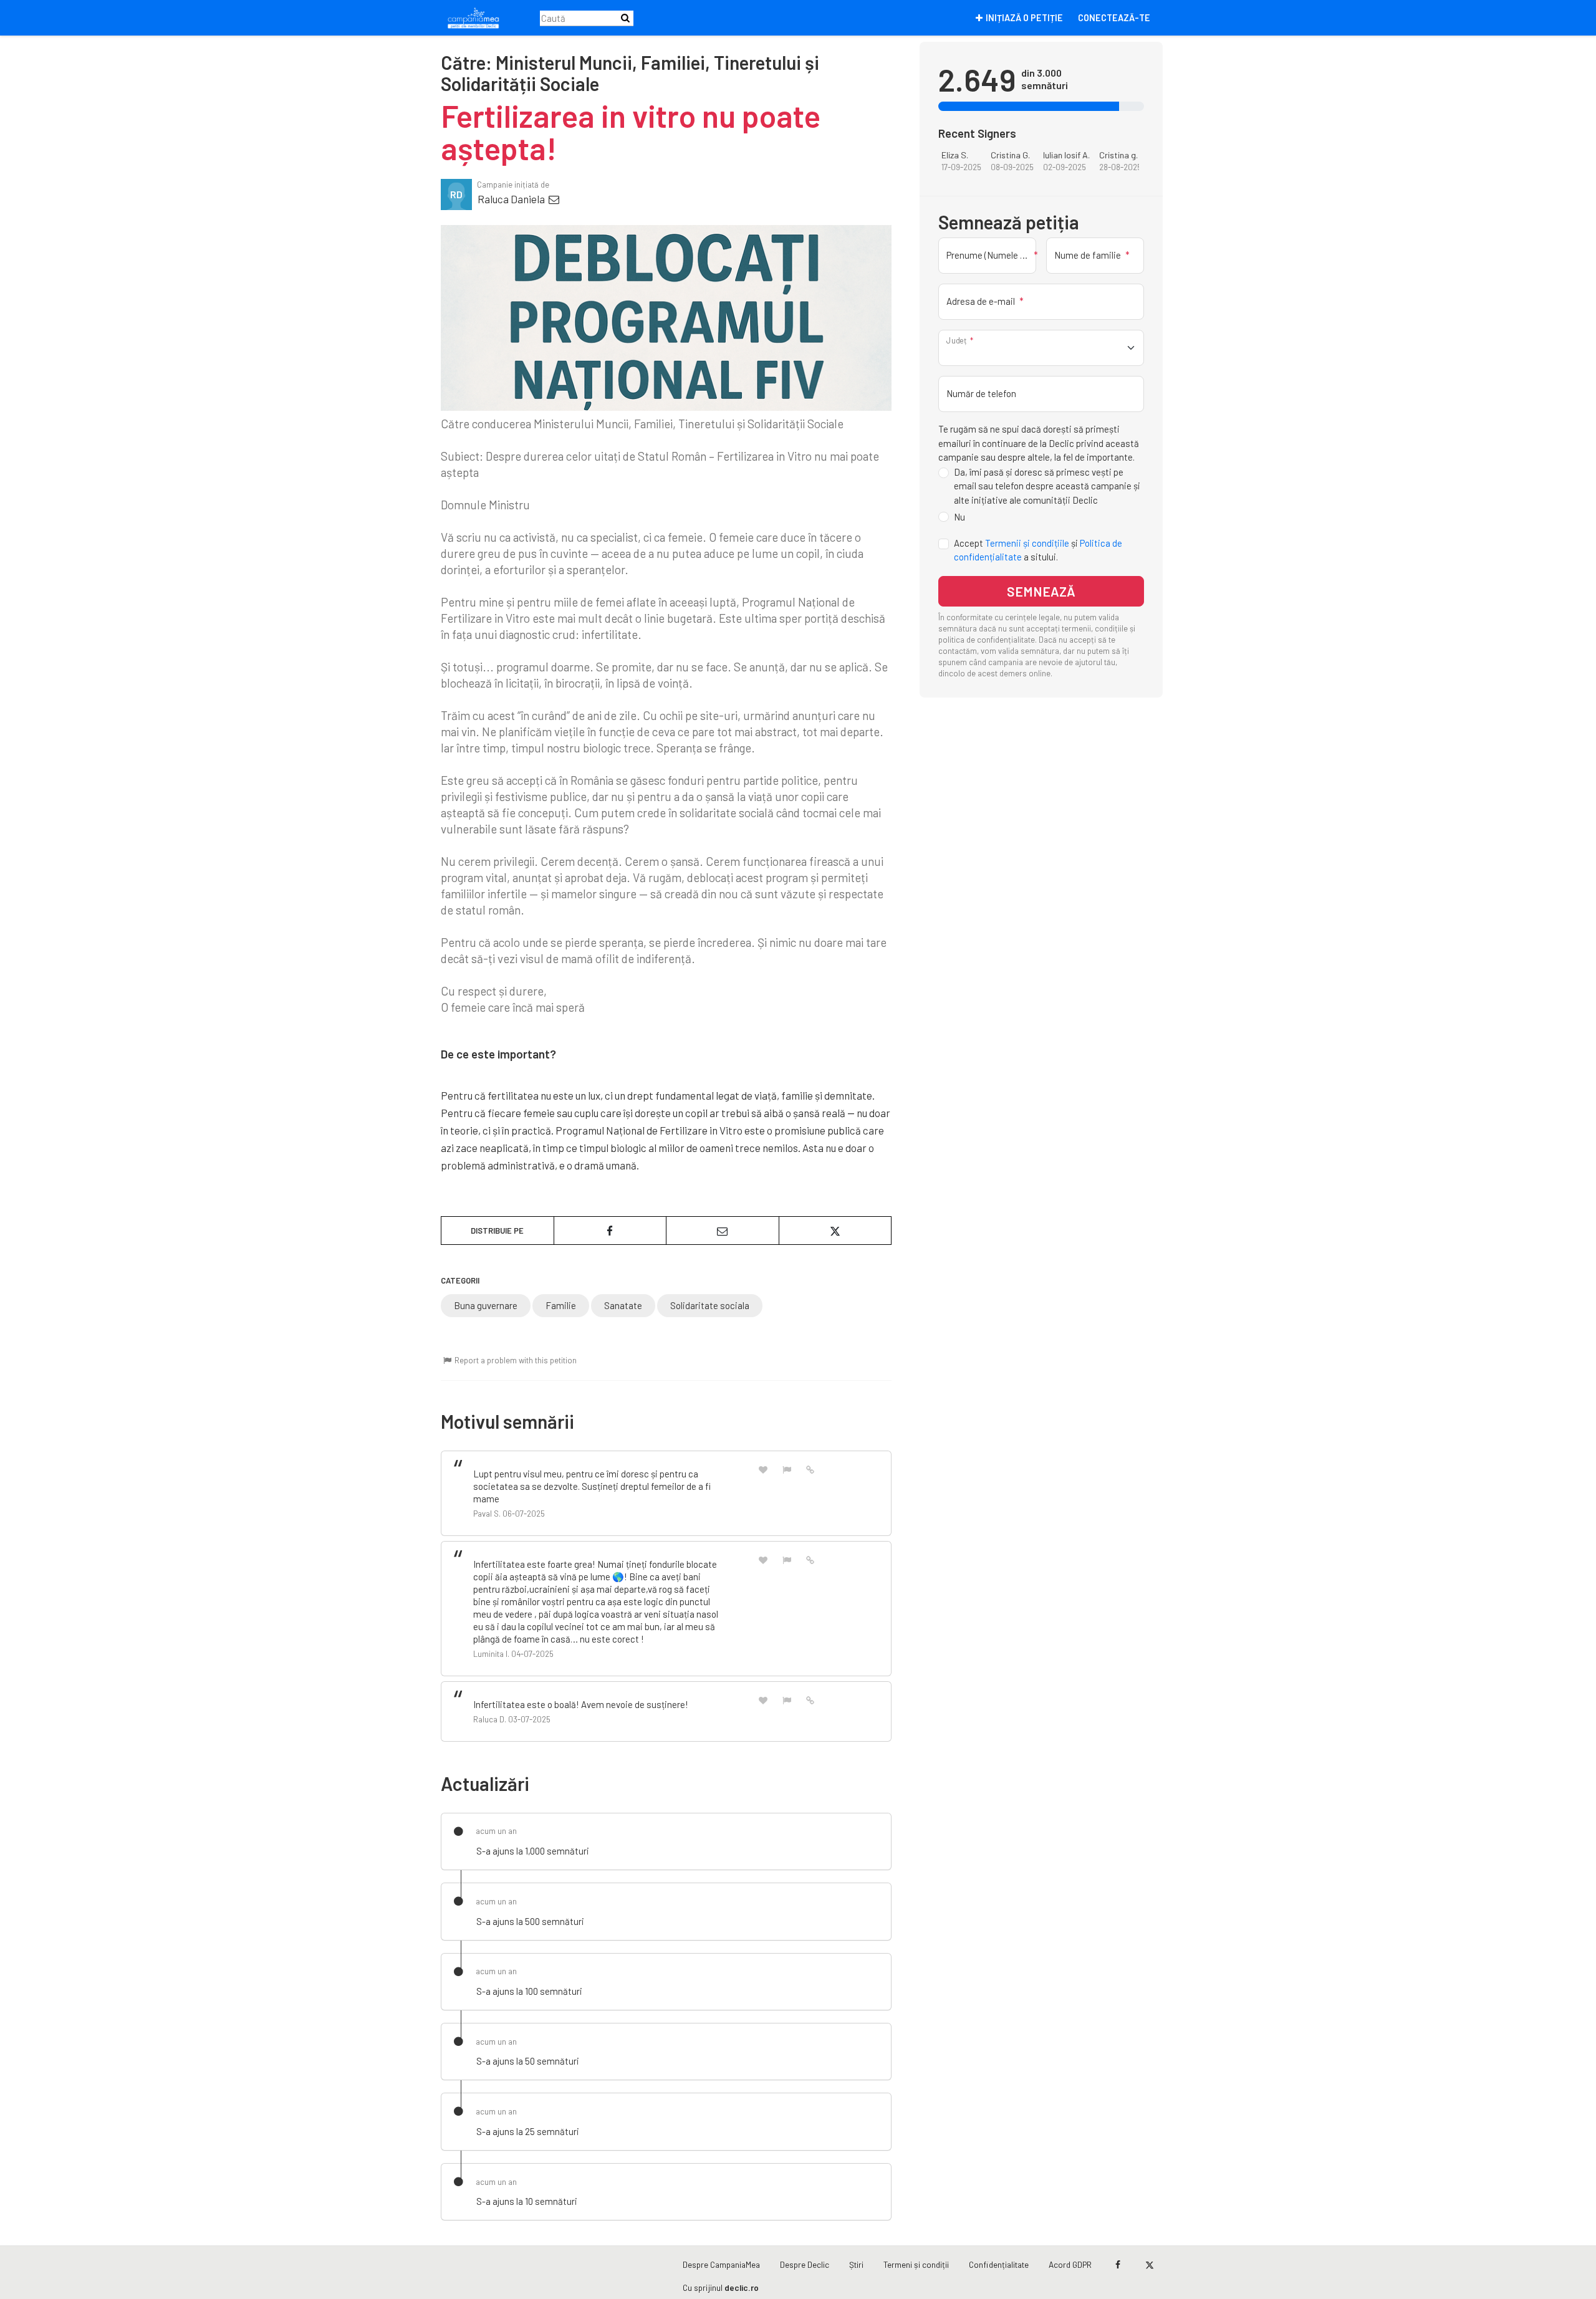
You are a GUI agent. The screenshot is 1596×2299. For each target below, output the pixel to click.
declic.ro (742, 2287)
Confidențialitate (999, 2264)
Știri (856, 2264)
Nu (959, 517)
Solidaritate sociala (710, 1305)
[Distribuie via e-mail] (723, 1231)
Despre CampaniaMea (721, 2264)
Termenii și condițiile (1027, 543)
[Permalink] (810, 1469)
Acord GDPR (1070, 2264)
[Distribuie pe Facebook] (610, 1231)
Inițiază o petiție (1024, 18)
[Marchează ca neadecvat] (787, 1469)
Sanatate (623, 1305)
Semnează (1041, 591)
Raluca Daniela (512, 199)
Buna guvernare (486, 1305)
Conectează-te (1114, 18)
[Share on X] (835, 1231)
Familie (561, 1305)
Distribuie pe (497, 1231)
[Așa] (763, 1469)
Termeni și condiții (916, 2264)
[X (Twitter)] (1149, 2265)
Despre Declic (805, 2264)
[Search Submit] (625, 18)
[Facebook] (1118, 2265)
